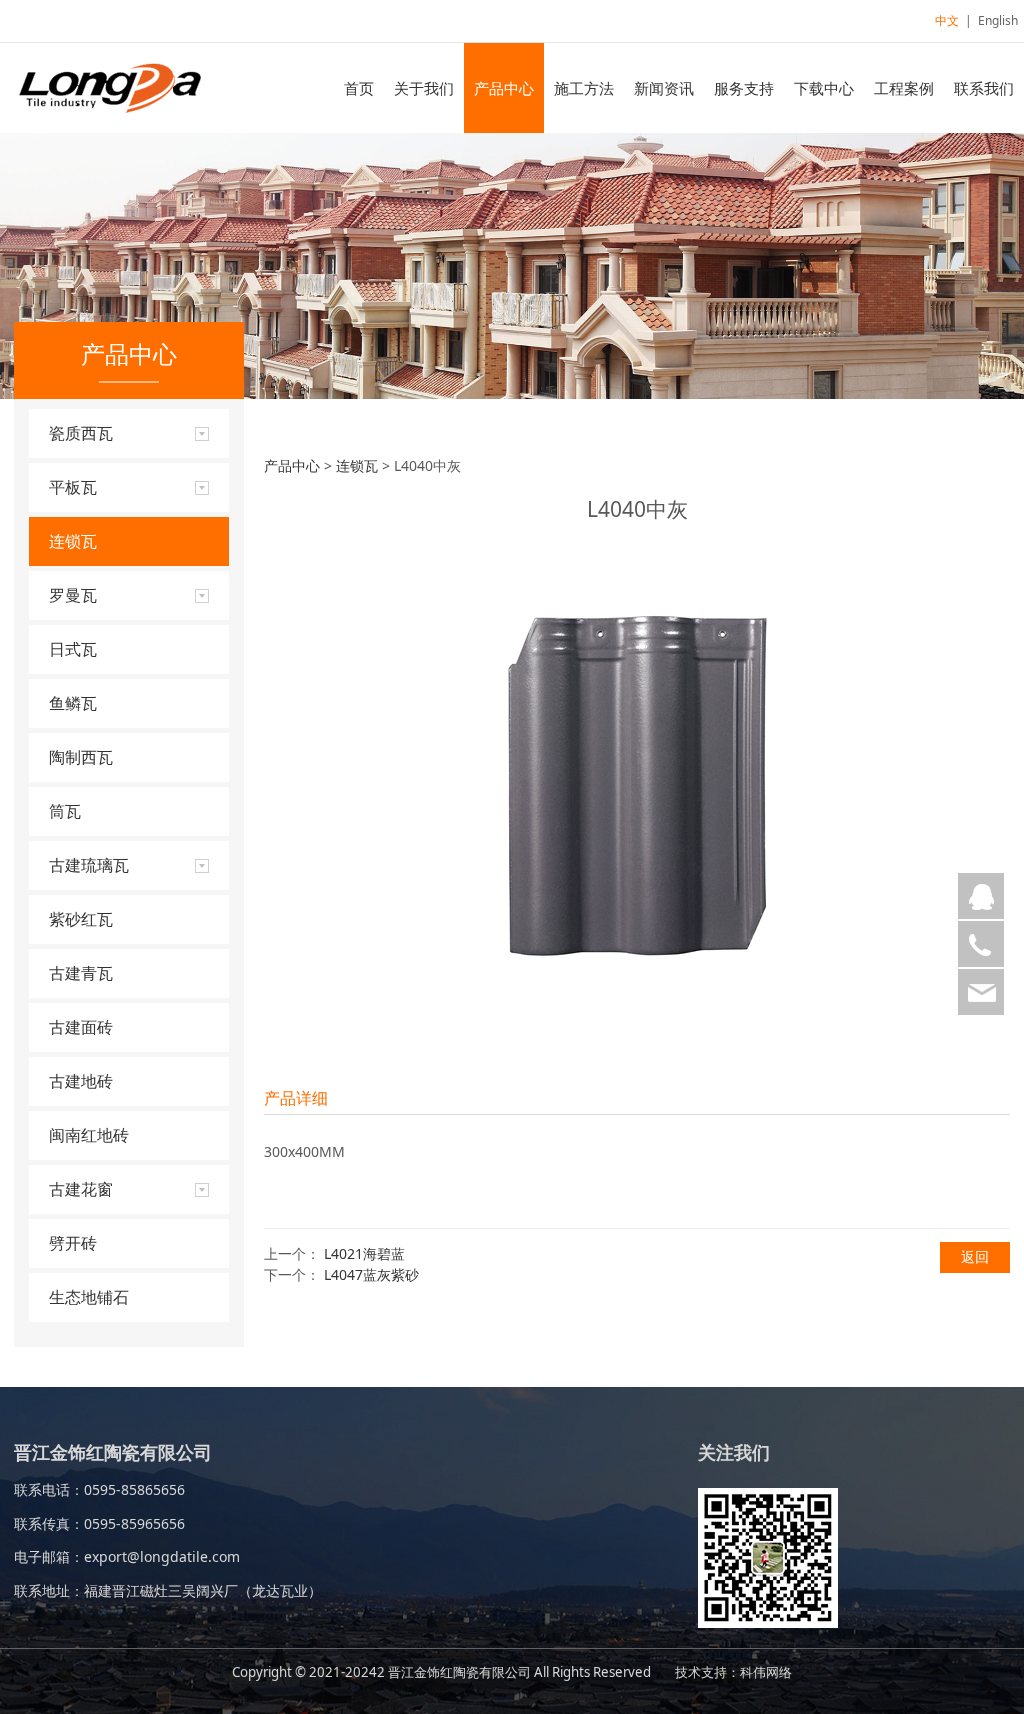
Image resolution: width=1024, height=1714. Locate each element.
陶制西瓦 (81, 757)
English (998, 20)
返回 (975, 1256)
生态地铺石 (89, 1297)
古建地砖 (81, 1081)
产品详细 (296, 1098)
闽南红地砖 (89, 1135)
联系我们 (984, 88)
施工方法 (584, 88)
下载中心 (824, 88)
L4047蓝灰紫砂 (371, 1274)
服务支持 (744, 88)
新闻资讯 (664, 88)
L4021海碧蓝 (364, 1253)
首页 (359, 88)
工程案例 (904, 88)
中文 (947, 20)
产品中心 (504, 88)
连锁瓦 (73, 541)
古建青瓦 (81, 973)
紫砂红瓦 (81, 919)
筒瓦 (65, 811)
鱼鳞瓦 (73, 703)
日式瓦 (73, 649)
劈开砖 (73, 1243)
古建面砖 (81, 1027)
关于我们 (424, 88)
